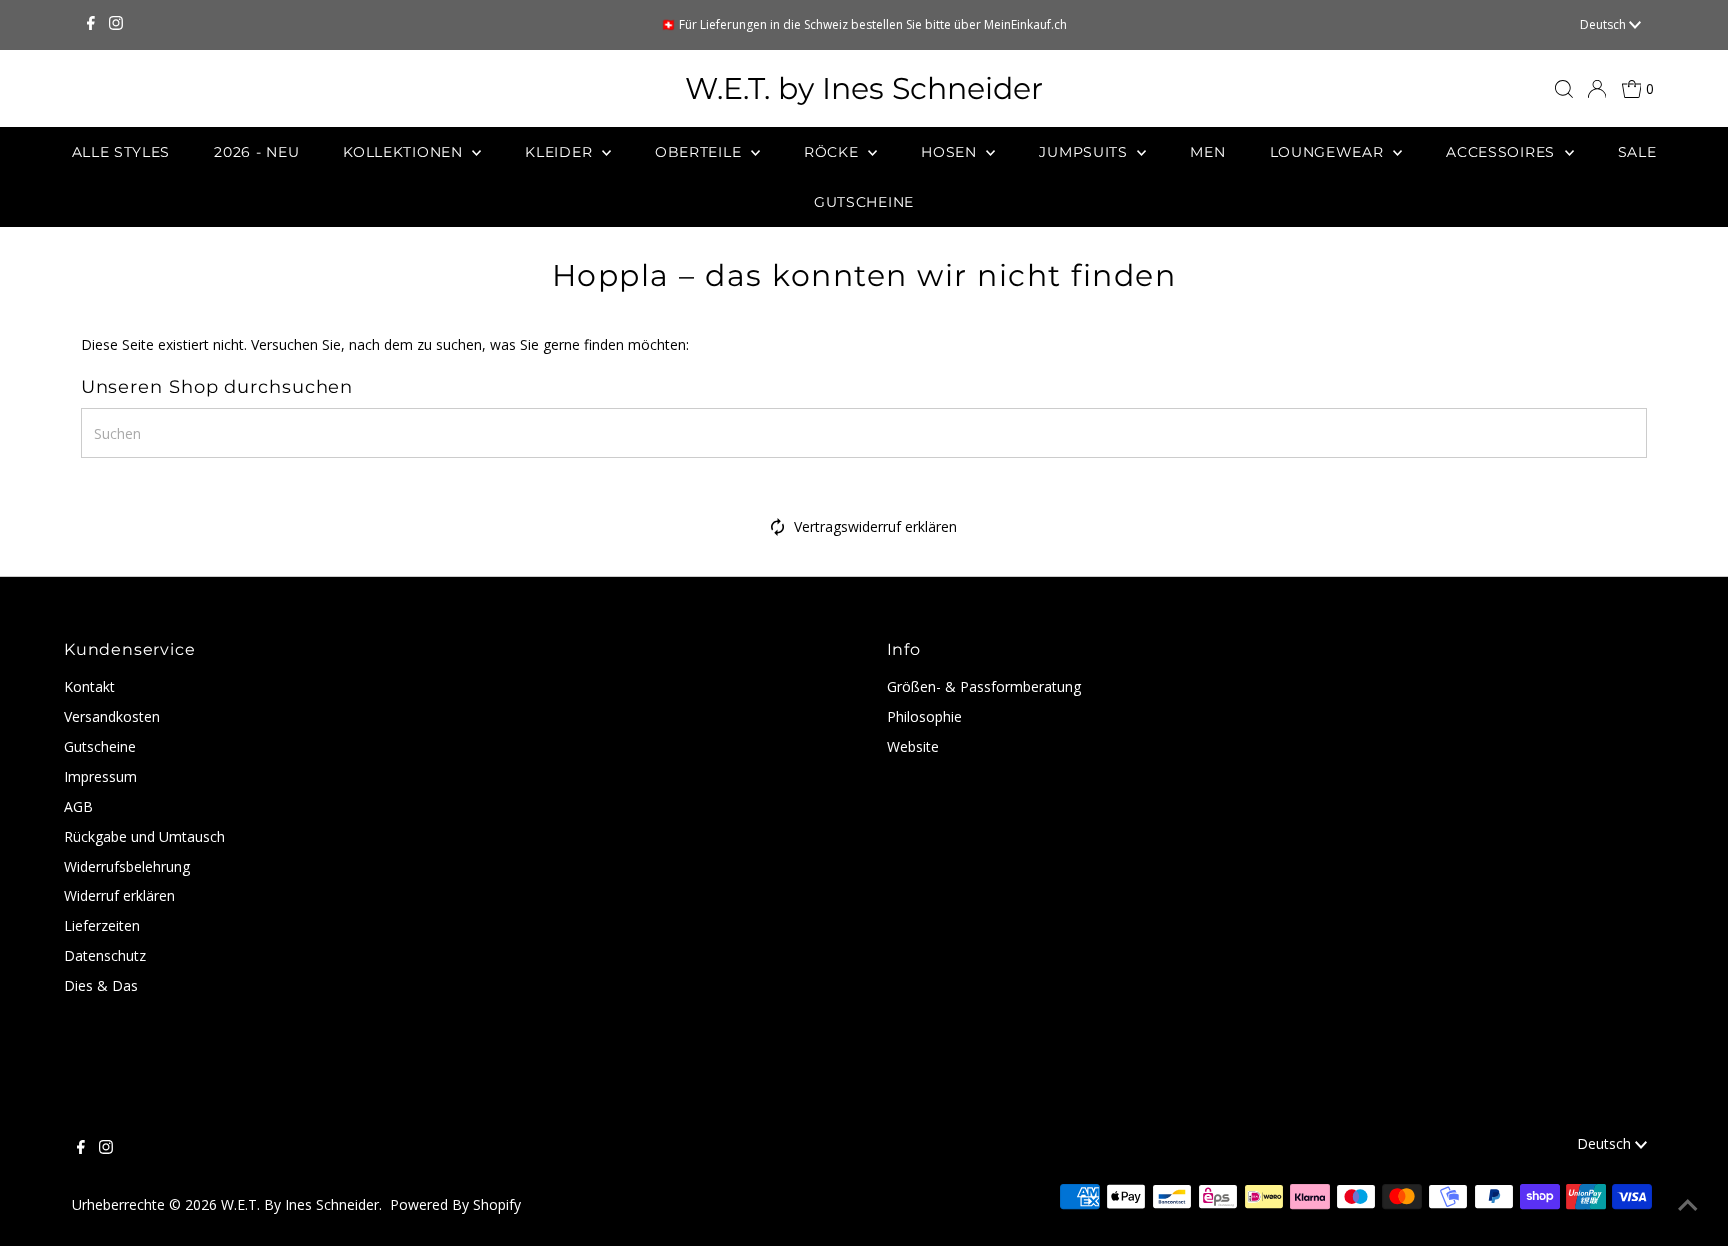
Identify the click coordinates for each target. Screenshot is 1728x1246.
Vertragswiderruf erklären (875, 526)
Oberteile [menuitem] (700, 152)
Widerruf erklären (119, 895)
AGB (78, 806)
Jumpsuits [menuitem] (1085, 152)
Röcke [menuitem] (833, 152)
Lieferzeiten (102, 925)
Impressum (100, 776)
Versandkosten (112, 716)
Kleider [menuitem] (561, 152)
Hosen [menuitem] (951, 152)
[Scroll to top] (1688, 1206)
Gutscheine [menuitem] (864, 202)
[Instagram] (116, 25)
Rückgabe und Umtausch (144, 836)
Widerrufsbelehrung (127, 866)
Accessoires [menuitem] (1502, 152)
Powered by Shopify (455, 1204)
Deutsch (1604, 24)
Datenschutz (105, 955)
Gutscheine (100, 746)
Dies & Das (101, 985)
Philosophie (924, 716)
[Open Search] (1564, 89)
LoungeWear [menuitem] (1329, 152)
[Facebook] (91, 25)
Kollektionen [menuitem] (405, 152)
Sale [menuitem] (1637, 152)
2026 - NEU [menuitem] (256, 152)
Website (913, 746)
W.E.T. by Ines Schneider (864, 88)
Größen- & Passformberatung (984, 686)
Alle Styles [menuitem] (121, 152)
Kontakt (89, 686)
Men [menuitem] (1207, 152)
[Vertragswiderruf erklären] (778, 530)
